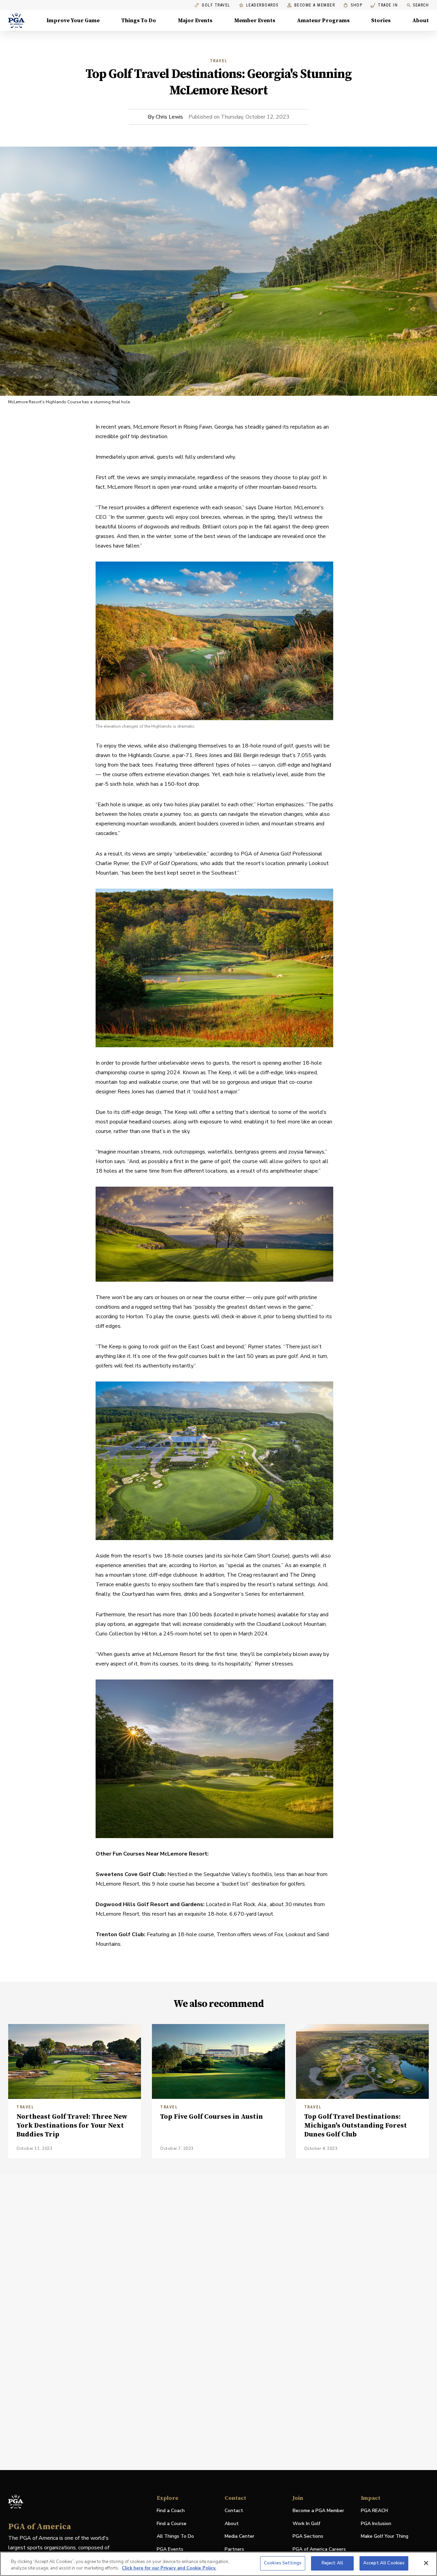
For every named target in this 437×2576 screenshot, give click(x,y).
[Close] (426, 2563)
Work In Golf (306, 2524)
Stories (381, 21)
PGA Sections (308, 2536)
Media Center (239, 2537)
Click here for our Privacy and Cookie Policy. (169, 2568)
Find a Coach (171, 2511)
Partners (234, 2549)
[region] (218, 2564)
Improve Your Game (73, 21)
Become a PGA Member (318, 2511)
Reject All (332, 2563)
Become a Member (315, 5)
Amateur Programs (323, 21)
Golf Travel (216, 5)
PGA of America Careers (319, 2550)
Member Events (255, 21)
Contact (234, 2511)
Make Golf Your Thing (385, 2537)
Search (421, 5)
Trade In (384, 5)
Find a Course (172, 2524)
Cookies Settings (283, 2563)
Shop (353, 5)
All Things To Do (175, 2536)
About (421, 21)
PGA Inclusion (376, 2524)
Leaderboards (262, 5)
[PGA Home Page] (16, 21)
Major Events (195, 21)
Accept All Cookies (384, 2563)
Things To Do (139, 21)
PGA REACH (374, 2511)
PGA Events (170, 2549)
